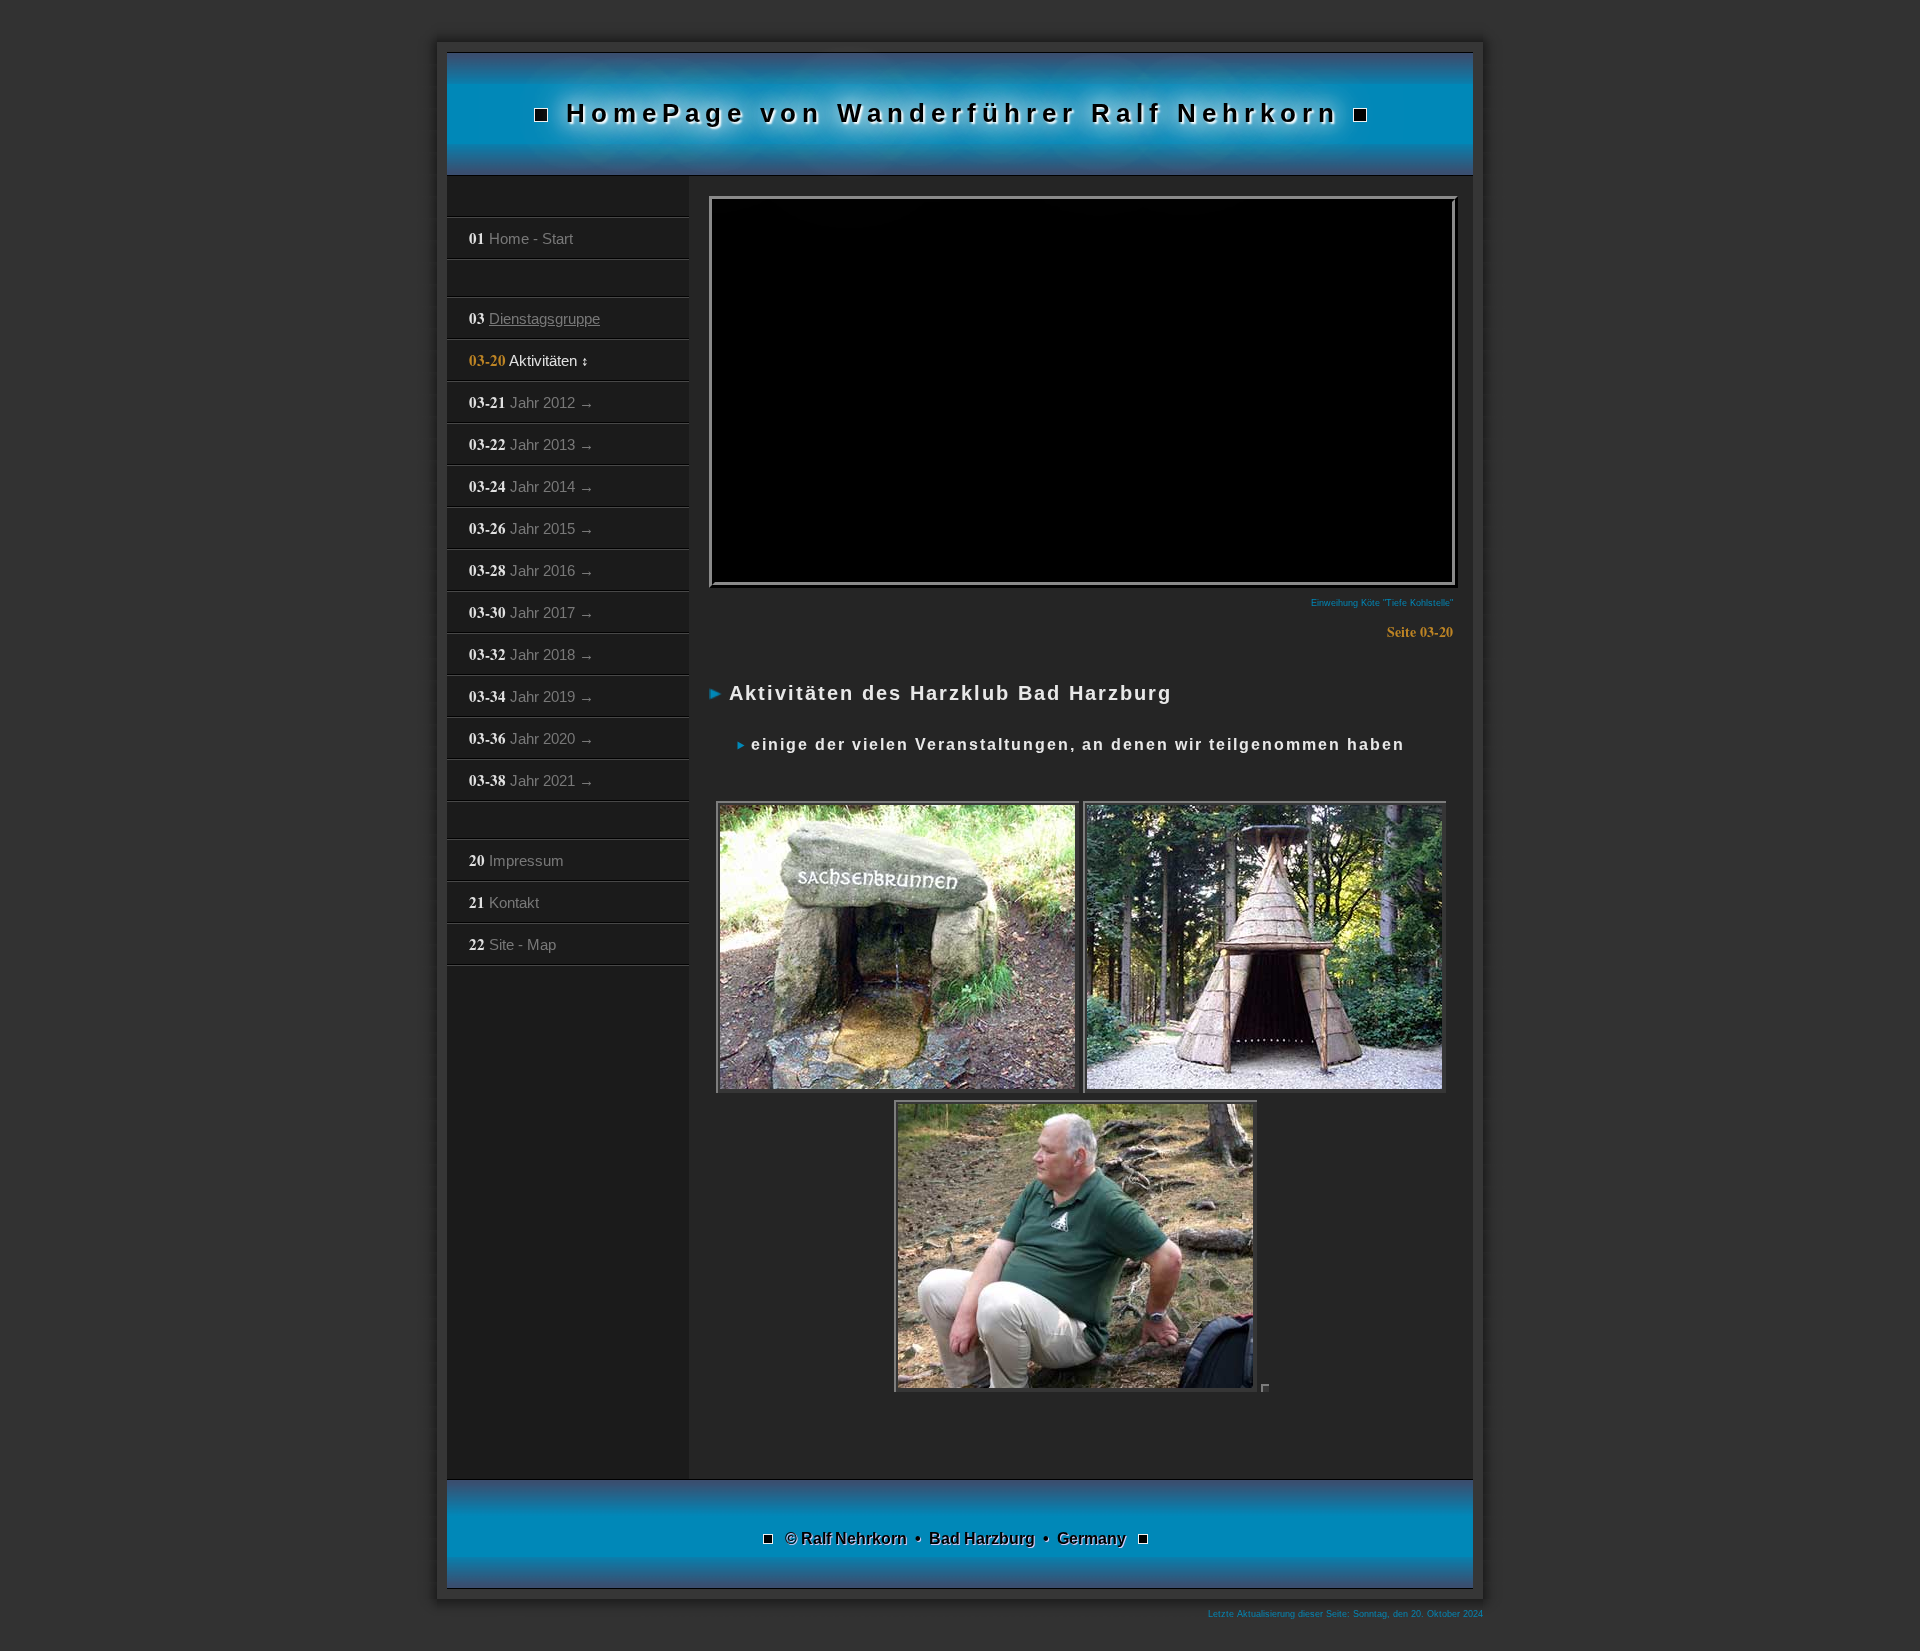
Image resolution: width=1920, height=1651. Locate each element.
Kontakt (504, 902)
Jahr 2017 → (531, 612)
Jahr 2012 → (531, 402)
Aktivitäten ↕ (529, 360)
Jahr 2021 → (531, 780)
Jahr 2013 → (531, 444)
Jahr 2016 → (531, 570)
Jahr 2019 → (531, 696)
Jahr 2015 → (531, 528)
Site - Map (512, 944)
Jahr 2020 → (531, 738)
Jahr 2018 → (531, 654)
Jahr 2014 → (531, 486)
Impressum (516, 860)
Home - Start (521, 238)
